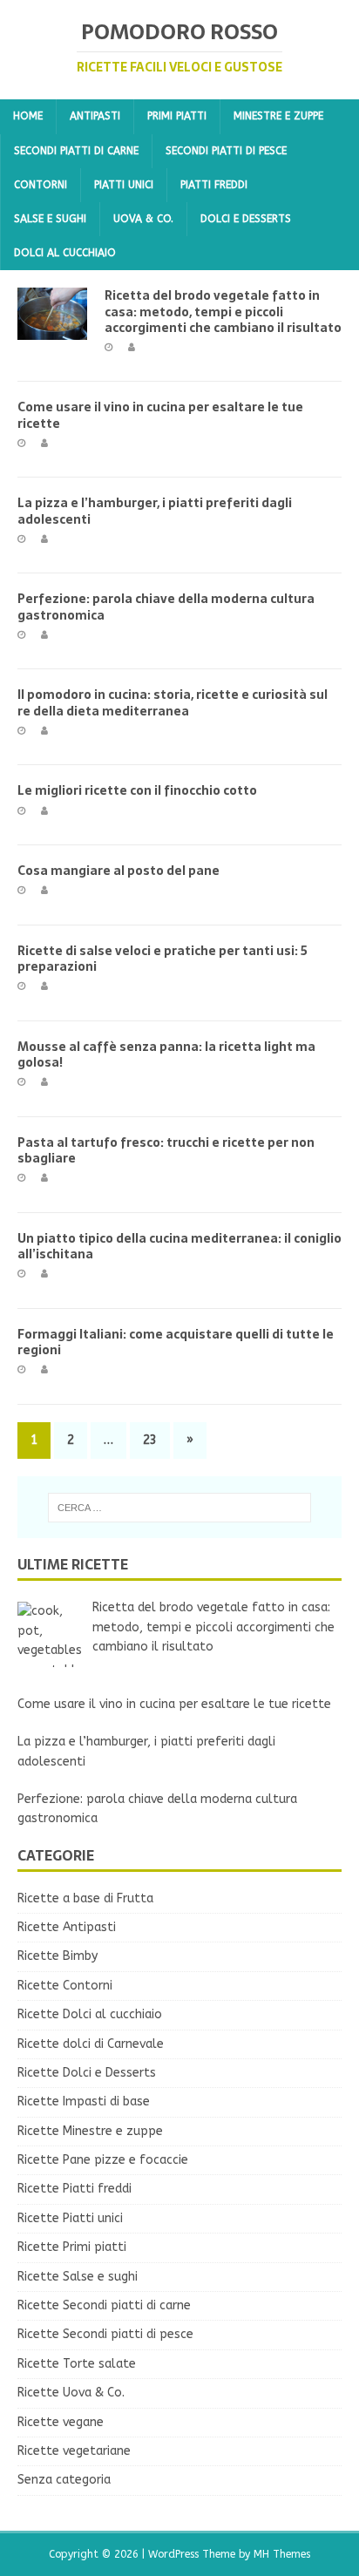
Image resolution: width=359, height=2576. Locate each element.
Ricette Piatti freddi (75, 2189)
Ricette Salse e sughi (78, 2277)
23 (150, 1440)
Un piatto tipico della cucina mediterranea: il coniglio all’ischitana (179, 1246)
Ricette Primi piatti (72, 2247)
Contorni (41, 185)
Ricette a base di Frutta (85, 1898)
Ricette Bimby (58, 1956)
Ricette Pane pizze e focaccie (103, 2160)
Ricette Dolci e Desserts (87, 2073)
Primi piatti (177, 116)
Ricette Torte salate (77, 2364)
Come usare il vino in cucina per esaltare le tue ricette (160, 415)
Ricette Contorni (65, 1986)
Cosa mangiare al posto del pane (119, 871)
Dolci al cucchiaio (65, 253)
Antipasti (95, 116)
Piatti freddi (214, 185)
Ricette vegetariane (74, 2451)
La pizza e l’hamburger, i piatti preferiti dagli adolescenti (155, 511)
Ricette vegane (61, 2422)
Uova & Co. (143, 219)
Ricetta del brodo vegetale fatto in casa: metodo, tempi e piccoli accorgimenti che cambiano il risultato (223, 311)
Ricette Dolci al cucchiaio (90, 2014)
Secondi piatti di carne (76, 151)
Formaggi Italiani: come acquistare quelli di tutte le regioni (176, 1342)
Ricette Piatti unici (70, 2218)
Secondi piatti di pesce (226, 151)
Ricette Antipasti (67, 1927)
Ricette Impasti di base (84, 2101)
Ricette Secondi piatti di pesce (105, 2334)
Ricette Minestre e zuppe (90, 2131)
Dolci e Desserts (246, 219)
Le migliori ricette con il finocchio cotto (137, 790)
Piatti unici (124, 185)
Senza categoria (64, 2480)
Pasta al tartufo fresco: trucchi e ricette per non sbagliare (166, 1150)
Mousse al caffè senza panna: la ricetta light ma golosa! (166, 1054)
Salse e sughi (50, 219)
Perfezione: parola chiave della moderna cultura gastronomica (166, 607)
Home (28, 116)
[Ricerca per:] (180, 1508)
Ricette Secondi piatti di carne (104, 2305)
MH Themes (282, 2554)
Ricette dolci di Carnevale (91, 2044)
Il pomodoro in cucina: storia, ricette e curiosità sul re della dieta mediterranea (173, 702)
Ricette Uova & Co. (71, 2393)
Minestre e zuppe (278, 116)
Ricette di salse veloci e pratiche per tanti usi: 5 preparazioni (163, 959)
